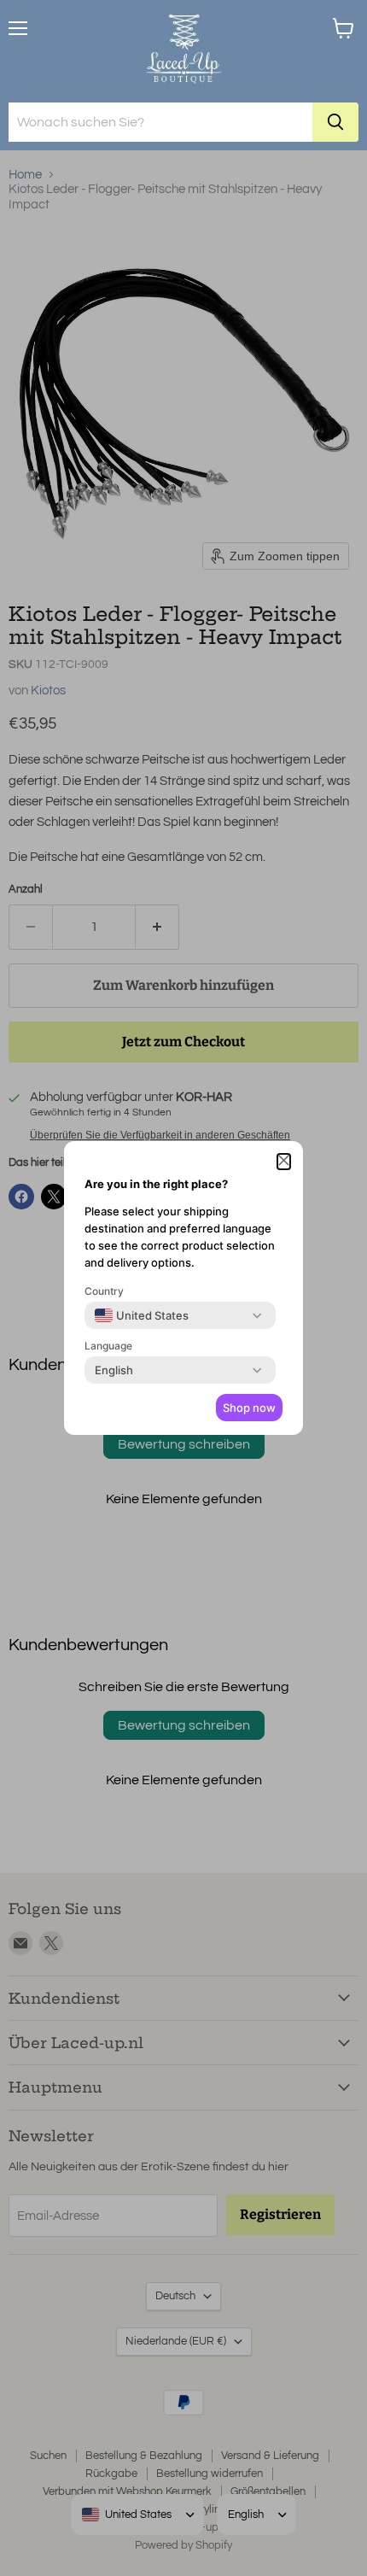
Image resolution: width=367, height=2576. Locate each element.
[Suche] (335, 122)
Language (108, 1346)
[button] (284, 1162)
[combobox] (142, 1315)
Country (104, 1291)
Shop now (249, 1408)
